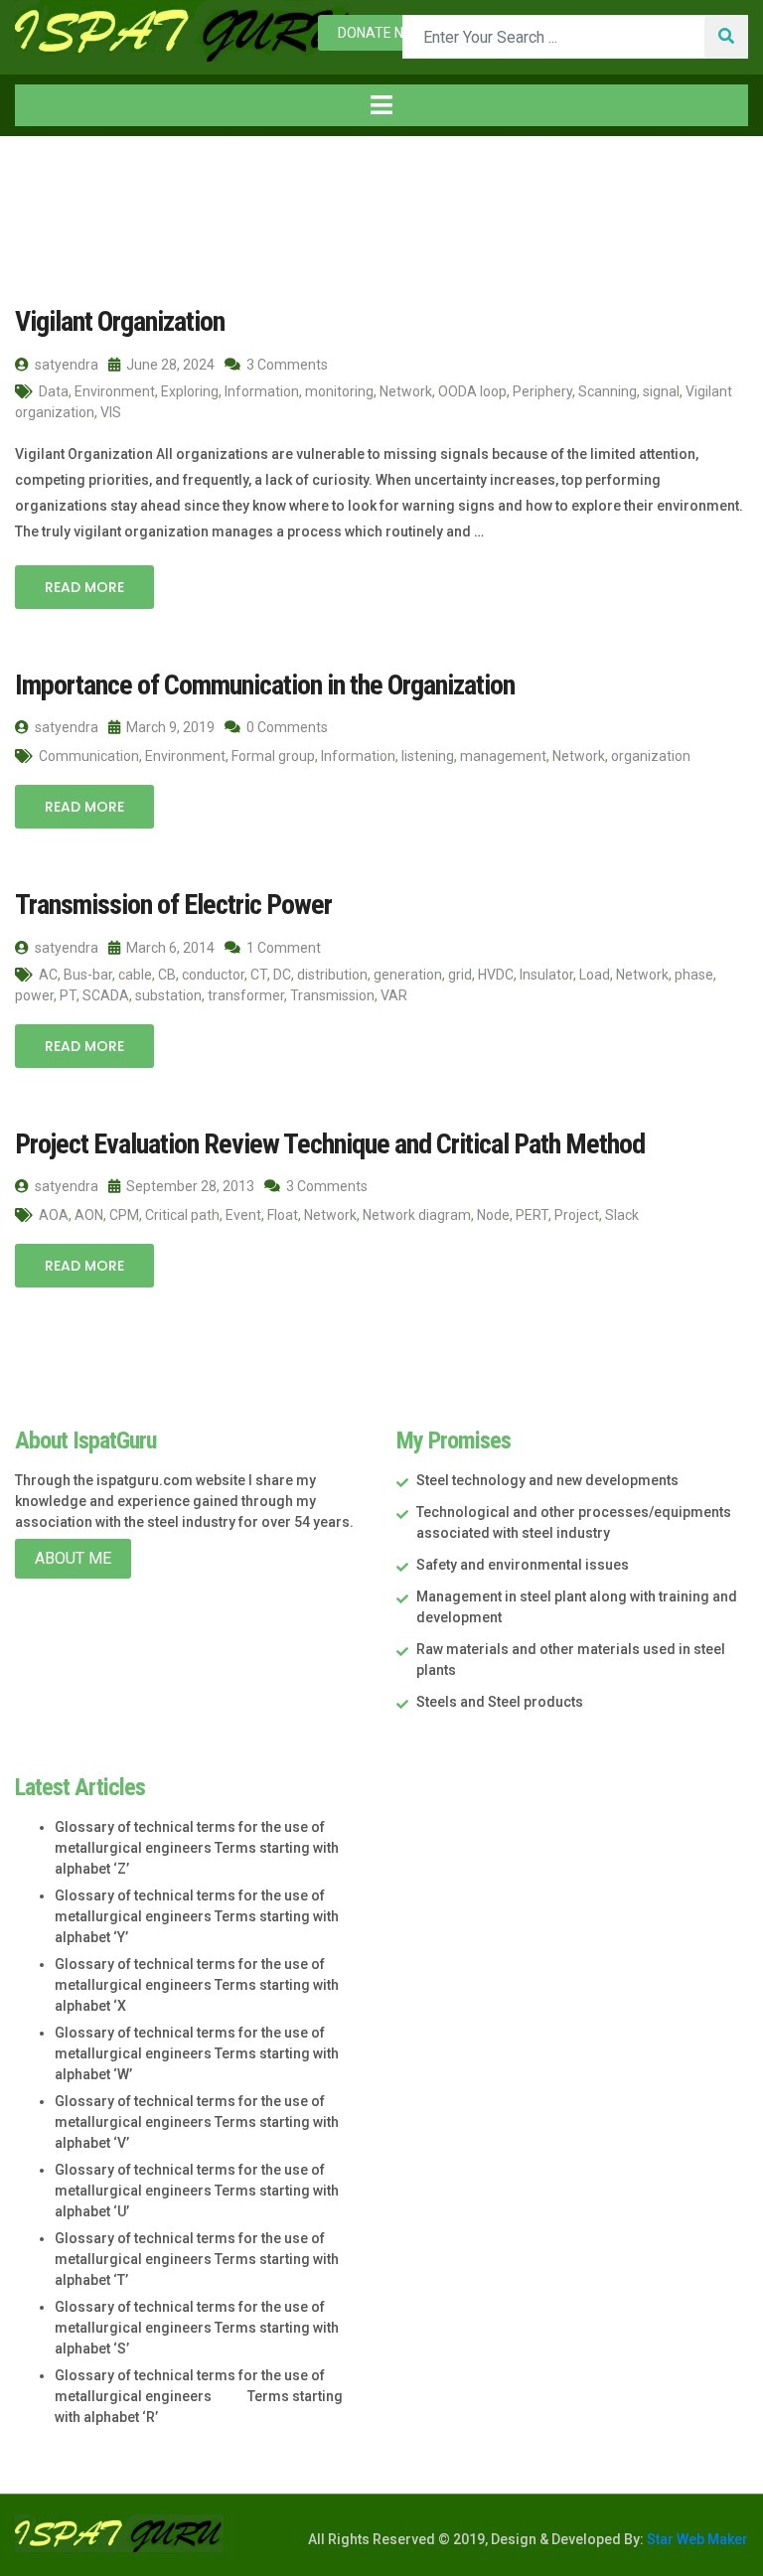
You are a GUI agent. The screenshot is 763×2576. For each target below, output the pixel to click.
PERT (532, 1215)
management (503, 756)
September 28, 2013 (189, 1186)
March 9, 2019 (169, 727)
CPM (124, 1215)
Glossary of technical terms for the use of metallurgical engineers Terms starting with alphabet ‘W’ (197, 2053)
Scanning (608, 391)
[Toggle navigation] (381, 105)
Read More (84, 587)
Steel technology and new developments (547, 1480)
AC (48, 975)
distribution (332, 975)
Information (262, 391)
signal (661, 391)
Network (406, 391)
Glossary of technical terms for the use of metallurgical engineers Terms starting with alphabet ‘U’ (197, 2191)
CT (259, 975)
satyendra (65, 365)
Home (58, 177)
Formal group (273, 756)
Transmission (332, 995)
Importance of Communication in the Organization (265, 685)
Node (493, 1215)
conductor (213, 975)
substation (168, 995)
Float (283, 1215)
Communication (89, 756)
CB (167, 975)
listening (428, 756)
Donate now (381, 33)
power (34, 995)
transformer (246, 995)
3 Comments (286, 365)
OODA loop (472, 391)
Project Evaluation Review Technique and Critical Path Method (330, 1144)
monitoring (339, 391)
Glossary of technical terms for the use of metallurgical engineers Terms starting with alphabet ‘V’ (197, 2122)
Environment (115, 391)
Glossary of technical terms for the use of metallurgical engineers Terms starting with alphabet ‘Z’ (197, 1848)
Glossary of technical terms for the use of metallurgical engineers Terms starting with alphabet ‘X (197, 1985)
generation (408, 975)
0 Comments (286, 727)
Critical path (182, 1215)
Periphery (542, 391)
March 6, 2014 (169, 948)
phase (694, 975)
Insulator (546, 975)
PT (68, 995)
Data (54, 391)
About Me (73, 1558)
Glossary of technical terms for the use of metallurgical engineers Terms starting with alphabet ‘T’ (197, 2259)
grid (460, 975)
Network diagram (417, 1215)
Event (243, 1215)
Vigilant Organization (120, 321)
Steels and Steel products (500, 1702)
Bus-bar (88, 975)
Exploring (190, 391)
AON (89, 1215)
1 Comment (282, 948)
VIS (111, 412)
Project (577, 1215)
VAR (394, 995)
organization (651, 756)
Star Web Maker (696, 2539)
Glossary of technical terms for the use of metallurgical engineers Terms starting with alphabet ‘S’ (197, 2328)
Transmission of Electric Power (173, 905)
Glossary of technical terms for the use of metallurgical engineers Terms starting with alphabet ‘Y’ (197, 1916)
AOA (54, 1215)
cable (135, 975)
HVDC (496, 975)
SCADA (106, 995)
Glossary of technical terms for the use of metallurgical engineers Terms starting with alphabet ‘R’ (199, 2396)
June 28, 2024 (169, 365)
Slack (622, 1215)
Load (595, 975)
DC (282, 975)
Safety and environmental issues (523, 1565)
